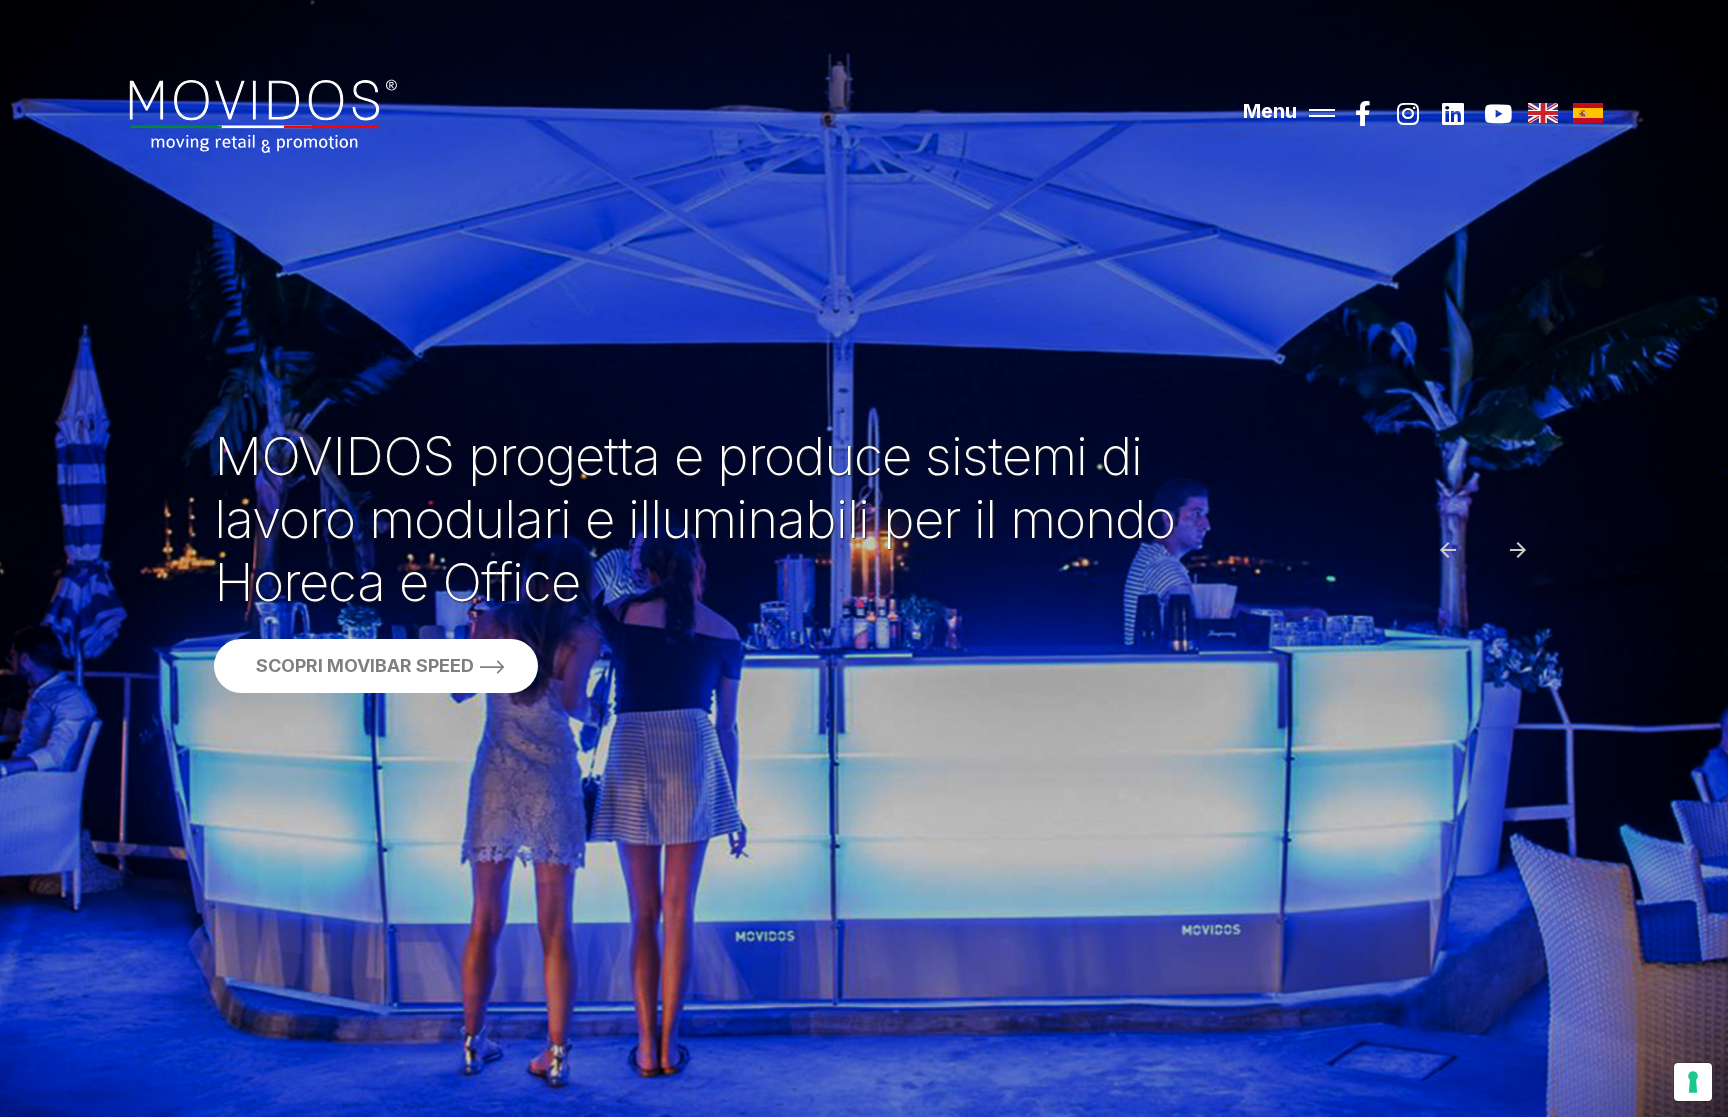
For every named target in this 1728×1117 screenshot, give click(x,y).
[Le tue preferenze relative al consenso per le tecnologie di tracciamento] (1693, 1082)
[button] (1435, 563)
